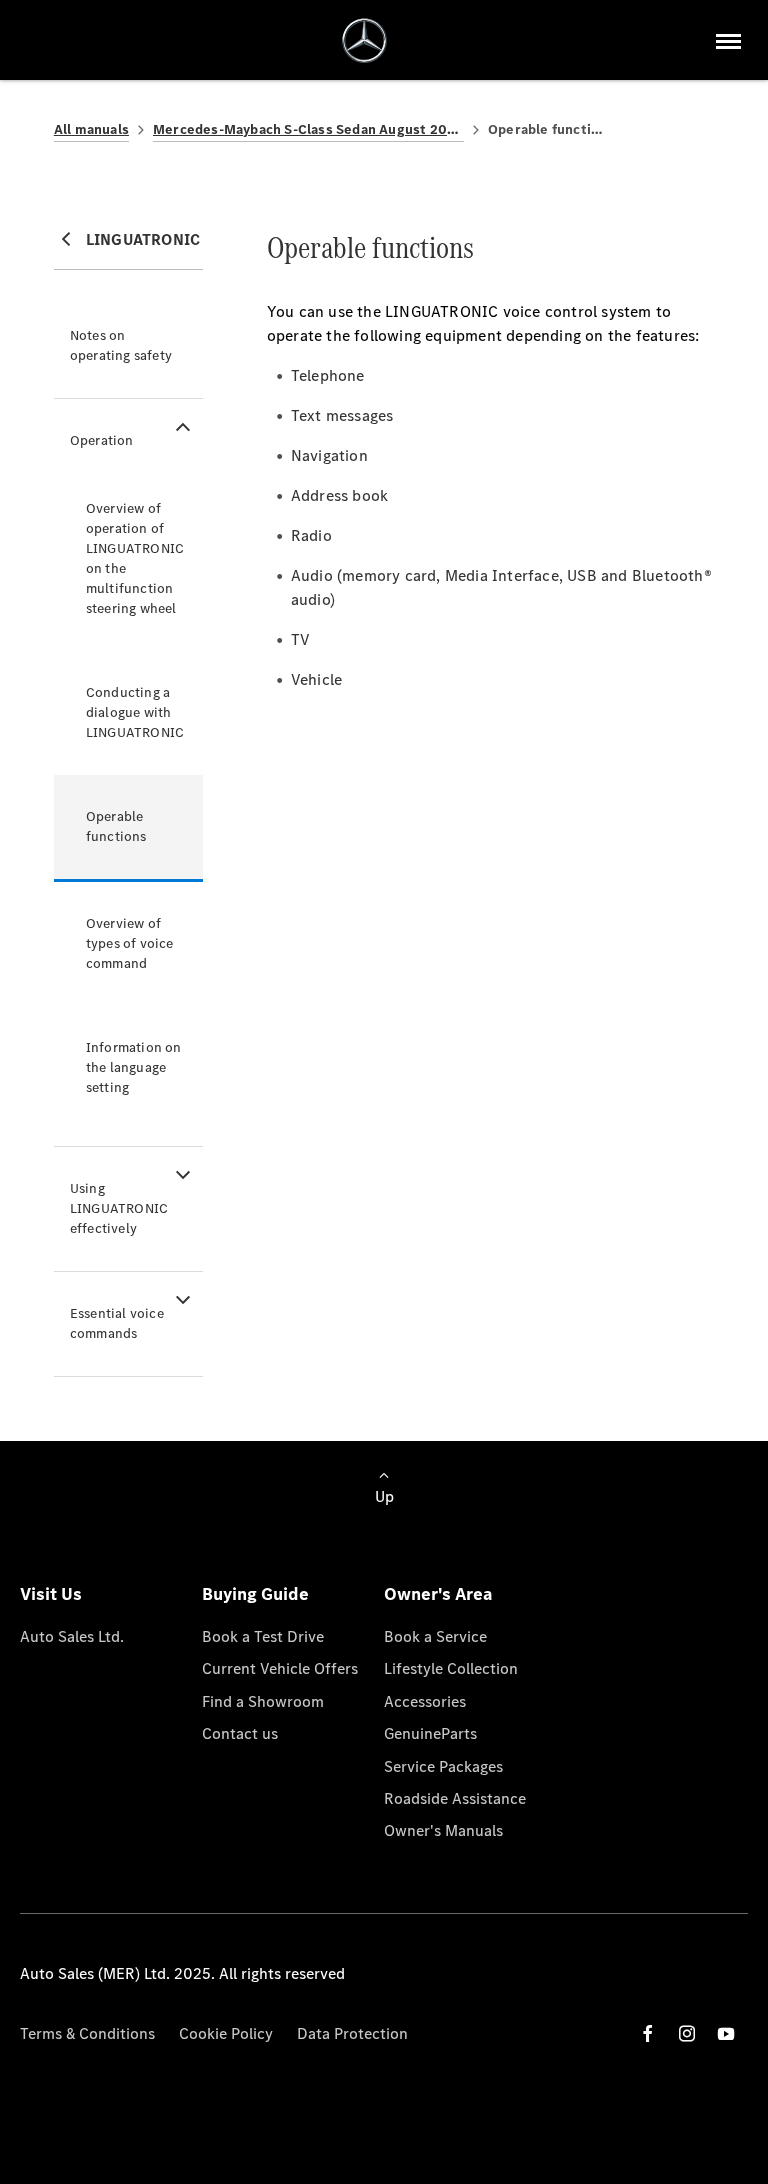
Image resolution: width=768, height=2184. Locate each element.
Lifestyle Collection (451, 1668)
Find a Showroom (263, 1701)
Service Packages (443, 1766)
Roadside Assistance (455, 1798)
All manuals (91, 129)
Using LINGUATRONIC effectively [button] (119, 1208)
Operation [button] (102, 440)
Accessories (425, 1701)
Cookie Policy (226, 2033)
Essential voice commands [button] (117, 1323)
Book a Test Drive (263, 1636)
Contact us (240, 1733)
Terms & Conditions (87, 2033)
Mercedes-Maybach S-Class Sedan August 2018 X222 (308, 129)
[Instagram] (687, 2033)
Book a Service (435, 1636)
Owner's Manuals (443, 1830)
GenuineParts (430, 1733)
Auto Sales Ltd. (72, 1636)
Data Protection (352, 2033)
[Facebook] (648, 2033)
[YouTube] (726, 2033)
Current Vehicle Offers (280, 1668)
